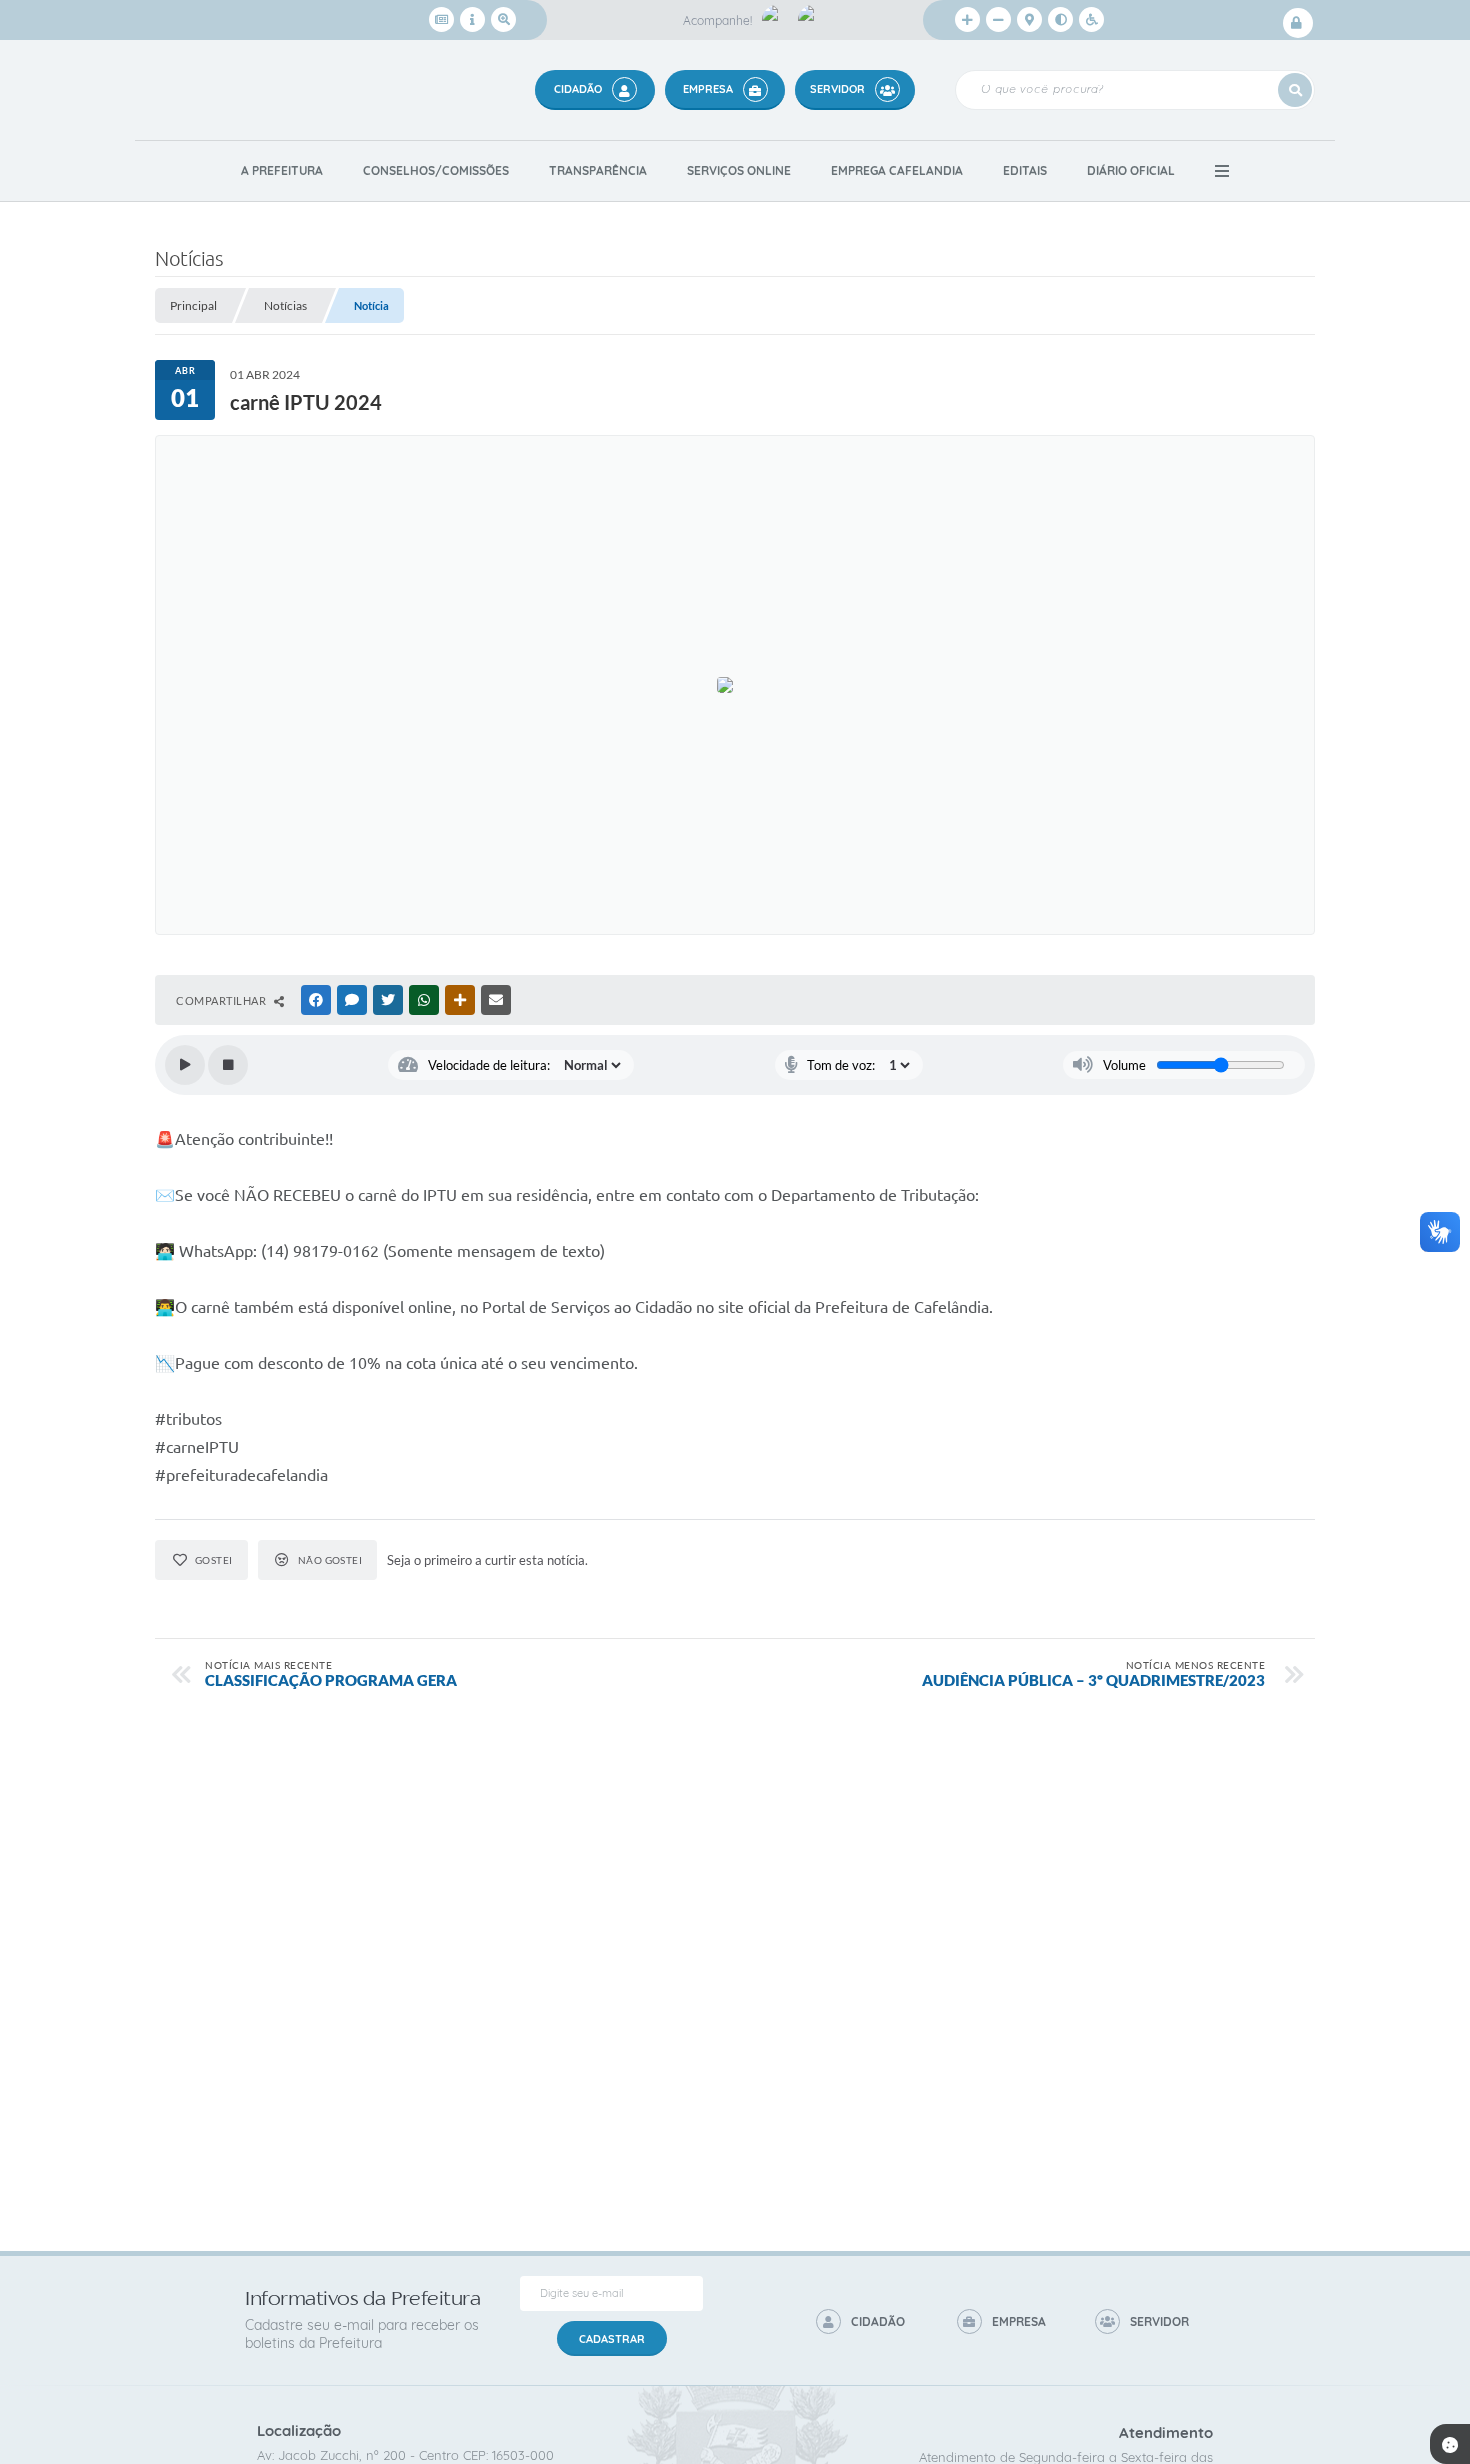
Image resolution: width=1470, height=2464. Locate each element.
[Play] (185, 1065)
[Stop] (228, 1065)
